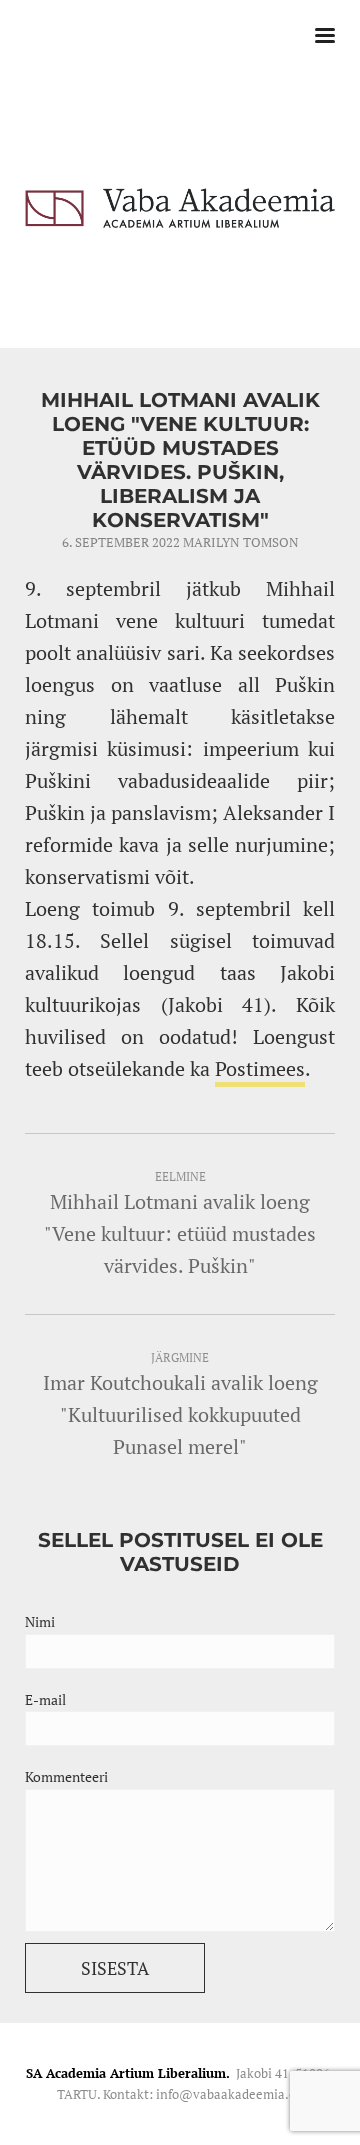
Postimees (260, 1068)
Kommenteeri (66, 1776)
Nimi (40, 1621)
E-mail (45, 1699)
